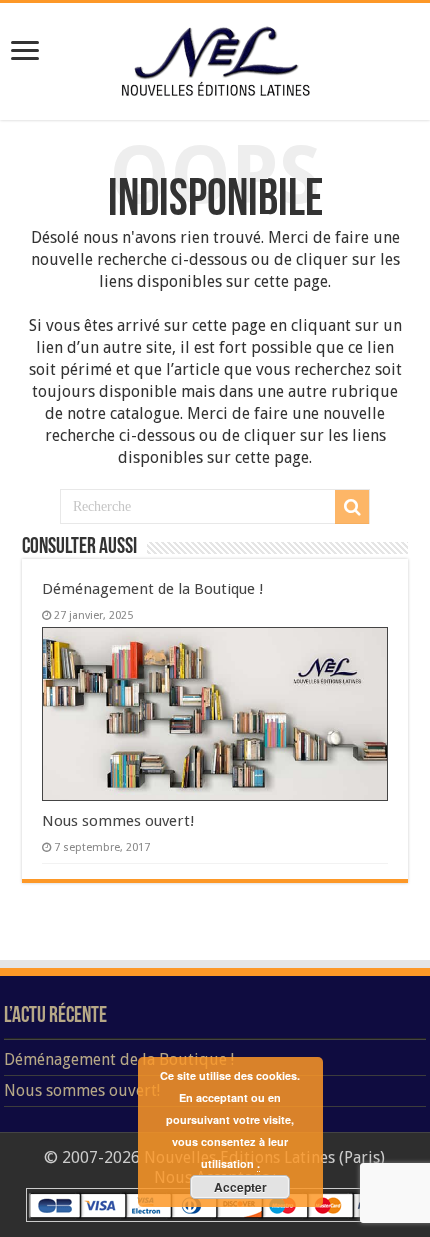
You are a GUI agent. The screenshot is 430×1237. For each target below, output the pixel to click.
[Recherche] (352, 507)
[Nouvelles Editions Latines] (215, 58)
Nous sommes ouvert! (118, 821)
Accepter (240, 1187)
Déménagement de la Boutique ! (153, 589)
